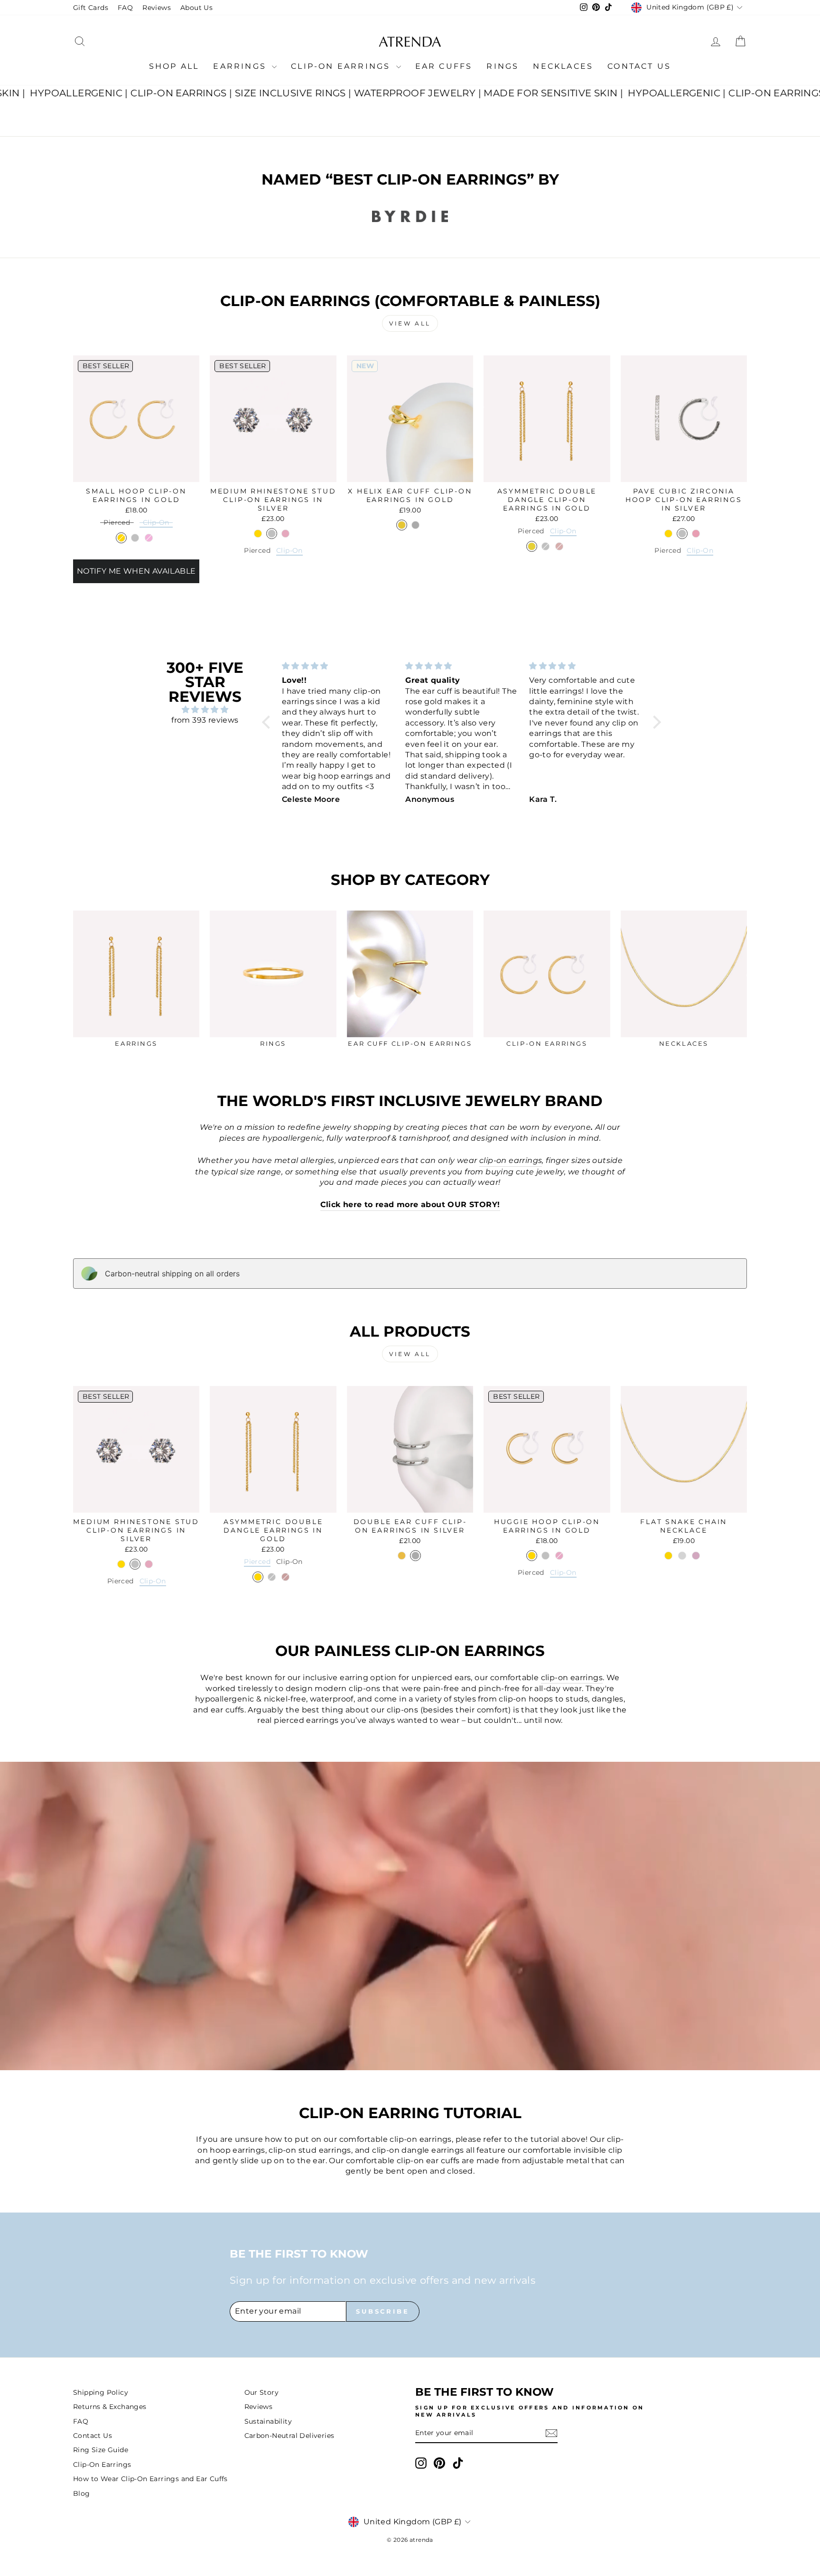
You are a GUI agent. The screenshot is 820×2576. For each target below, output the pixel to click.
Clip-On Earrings (342, 66)
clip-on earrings (572, 1678)
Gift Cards (91, 8)
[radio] (117, 524)
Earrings (241, 66)
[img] (205, 710)
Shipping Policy (101, 2392)
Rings (503, 66)
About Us (196, 8)
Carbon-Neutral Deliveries (289, 2436)
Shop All (174, 66)
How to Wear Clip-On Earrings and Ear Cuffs (150, 2479)
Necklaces (563, 66)
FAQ (125, 8)
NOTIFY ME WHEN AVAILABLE (136, 571)
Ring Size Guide (101, 2450)
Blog (82, 2493)
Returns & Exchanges (110, 2407)
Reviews (157, 8)
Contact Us (639, 66)
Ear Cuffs (444, 66)
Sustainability (268, 2421)
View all (410, 323)
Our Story (262, 2392)
